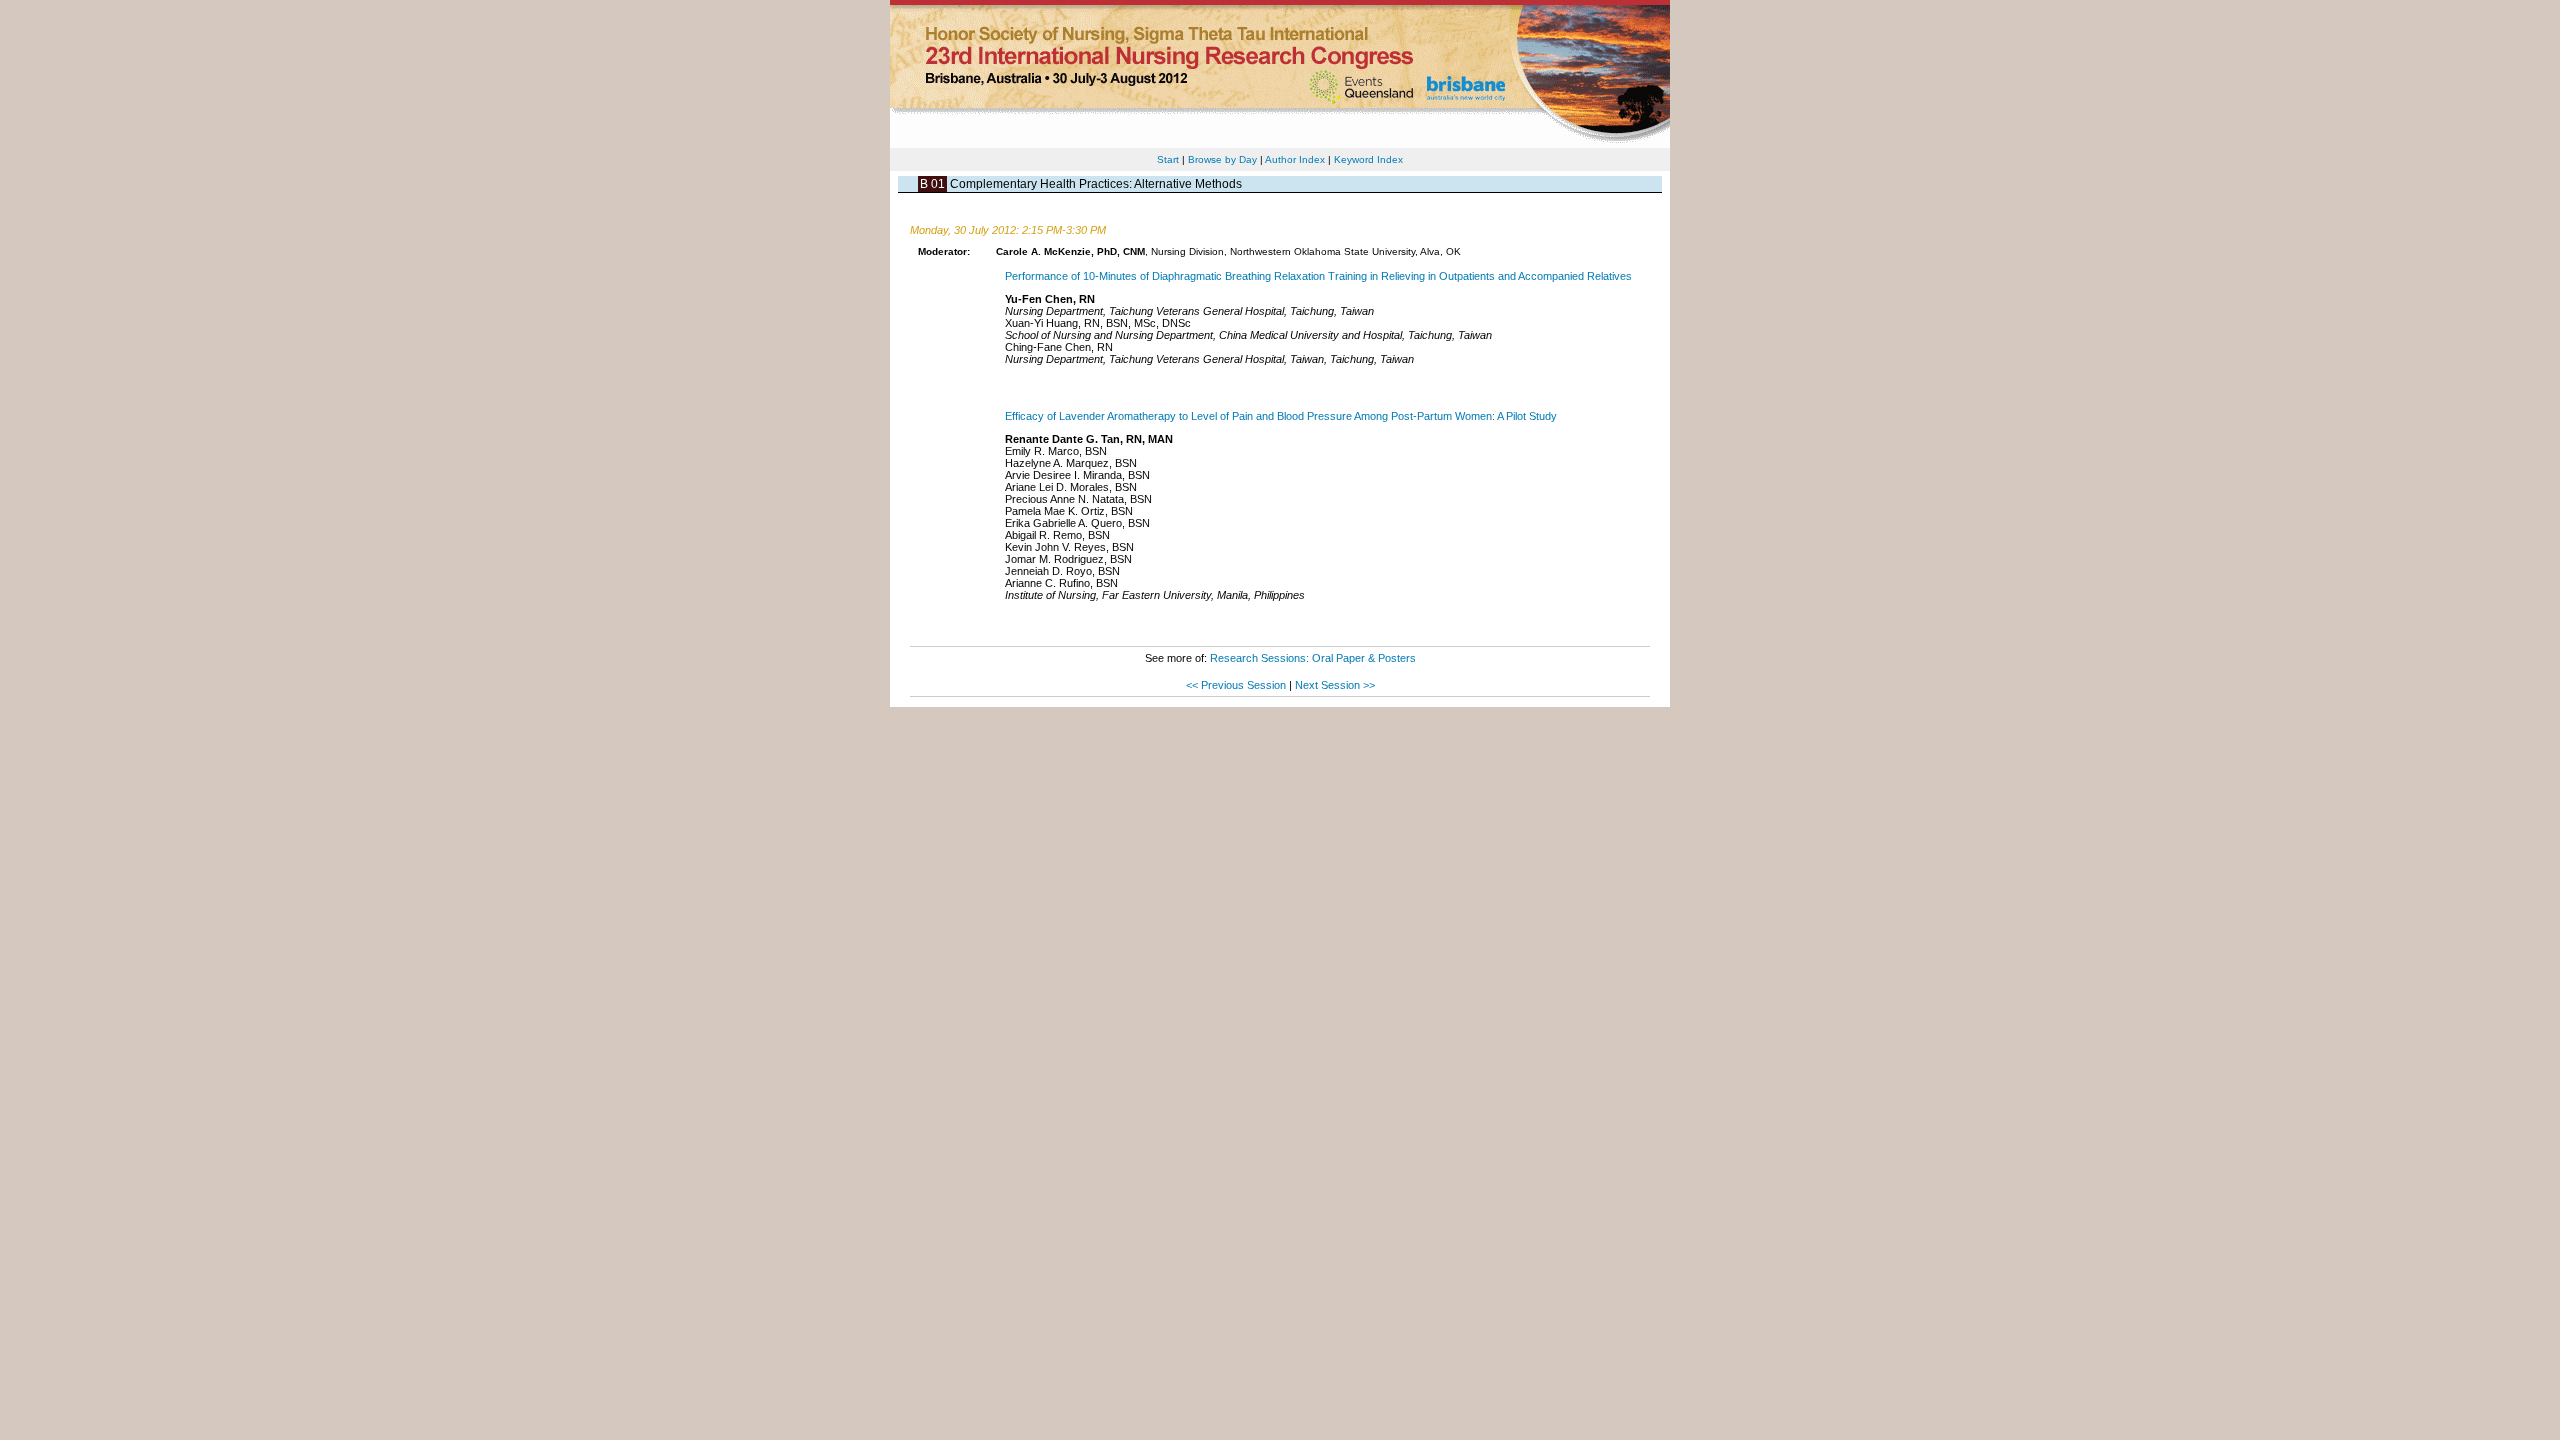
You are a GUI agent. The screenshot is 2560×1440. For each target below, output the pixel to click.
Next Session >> (1335, 685)
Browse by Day (1222, 159)
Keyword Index (1368, 159)
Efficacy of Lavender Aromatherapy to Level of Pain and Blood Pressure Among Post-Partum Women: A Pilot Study (1281, 416)
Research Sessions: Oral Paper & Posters (1313, 658)
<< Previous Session (1236, 685)
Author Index (1295, 159)
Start (1168, 159)
